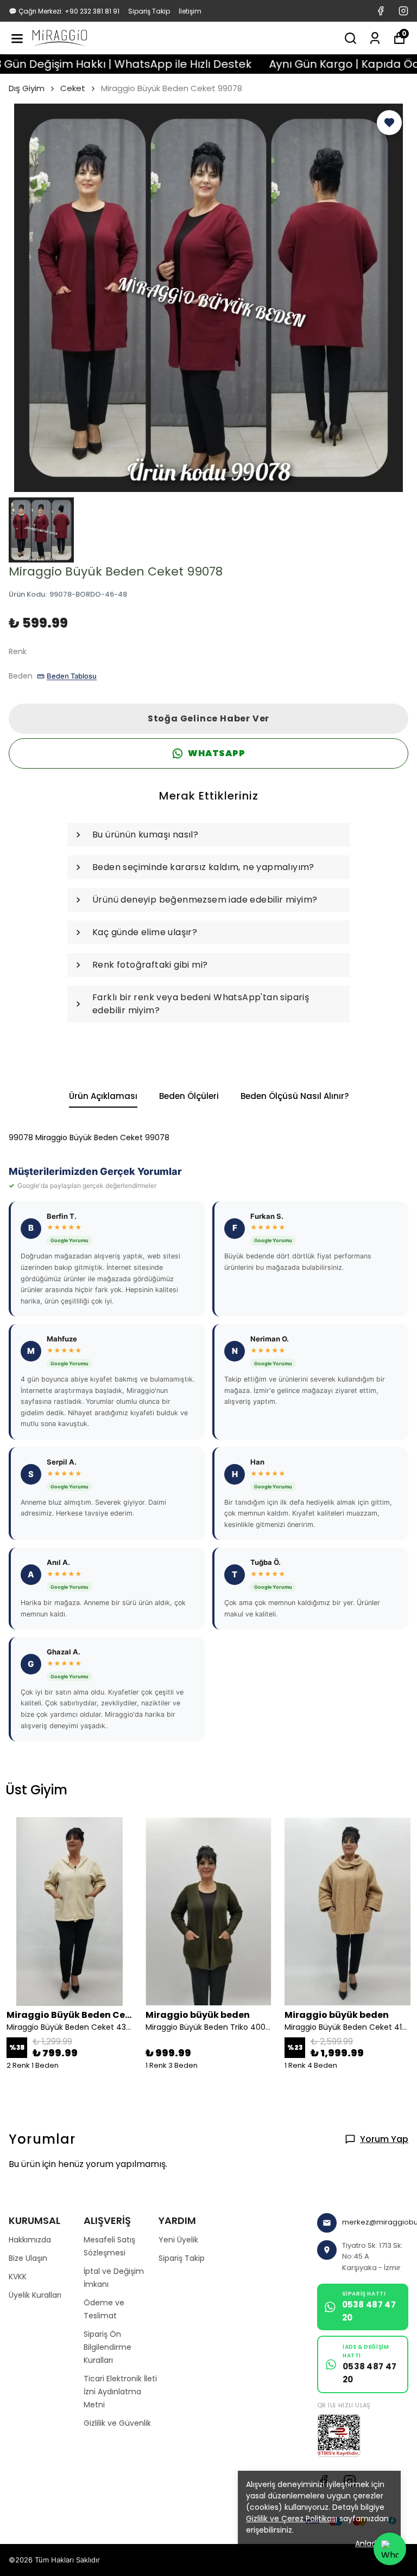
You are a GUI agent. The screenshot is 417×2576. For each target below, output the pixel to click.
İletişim (190, 11)
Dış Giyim (27, 88)
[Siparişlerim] (375, 38)
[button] (389, 123)
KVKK (18, 2277)
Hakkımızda (30, 2240)
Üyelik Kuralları (35, 2295)
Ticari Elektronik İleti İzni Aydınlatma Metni (120, 2392)
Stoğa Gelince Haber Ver (208, 718)
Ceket (73, 88)
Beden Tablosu (72, 676)
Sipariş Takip (149, 11)
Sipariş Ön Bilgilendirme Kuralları (108, 2347)
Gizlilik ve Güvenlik (117, 2423)
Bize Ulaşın (28, 2258)
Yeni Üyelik (178, 2240)
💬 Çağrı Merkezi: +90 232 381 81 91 (64, 11)
